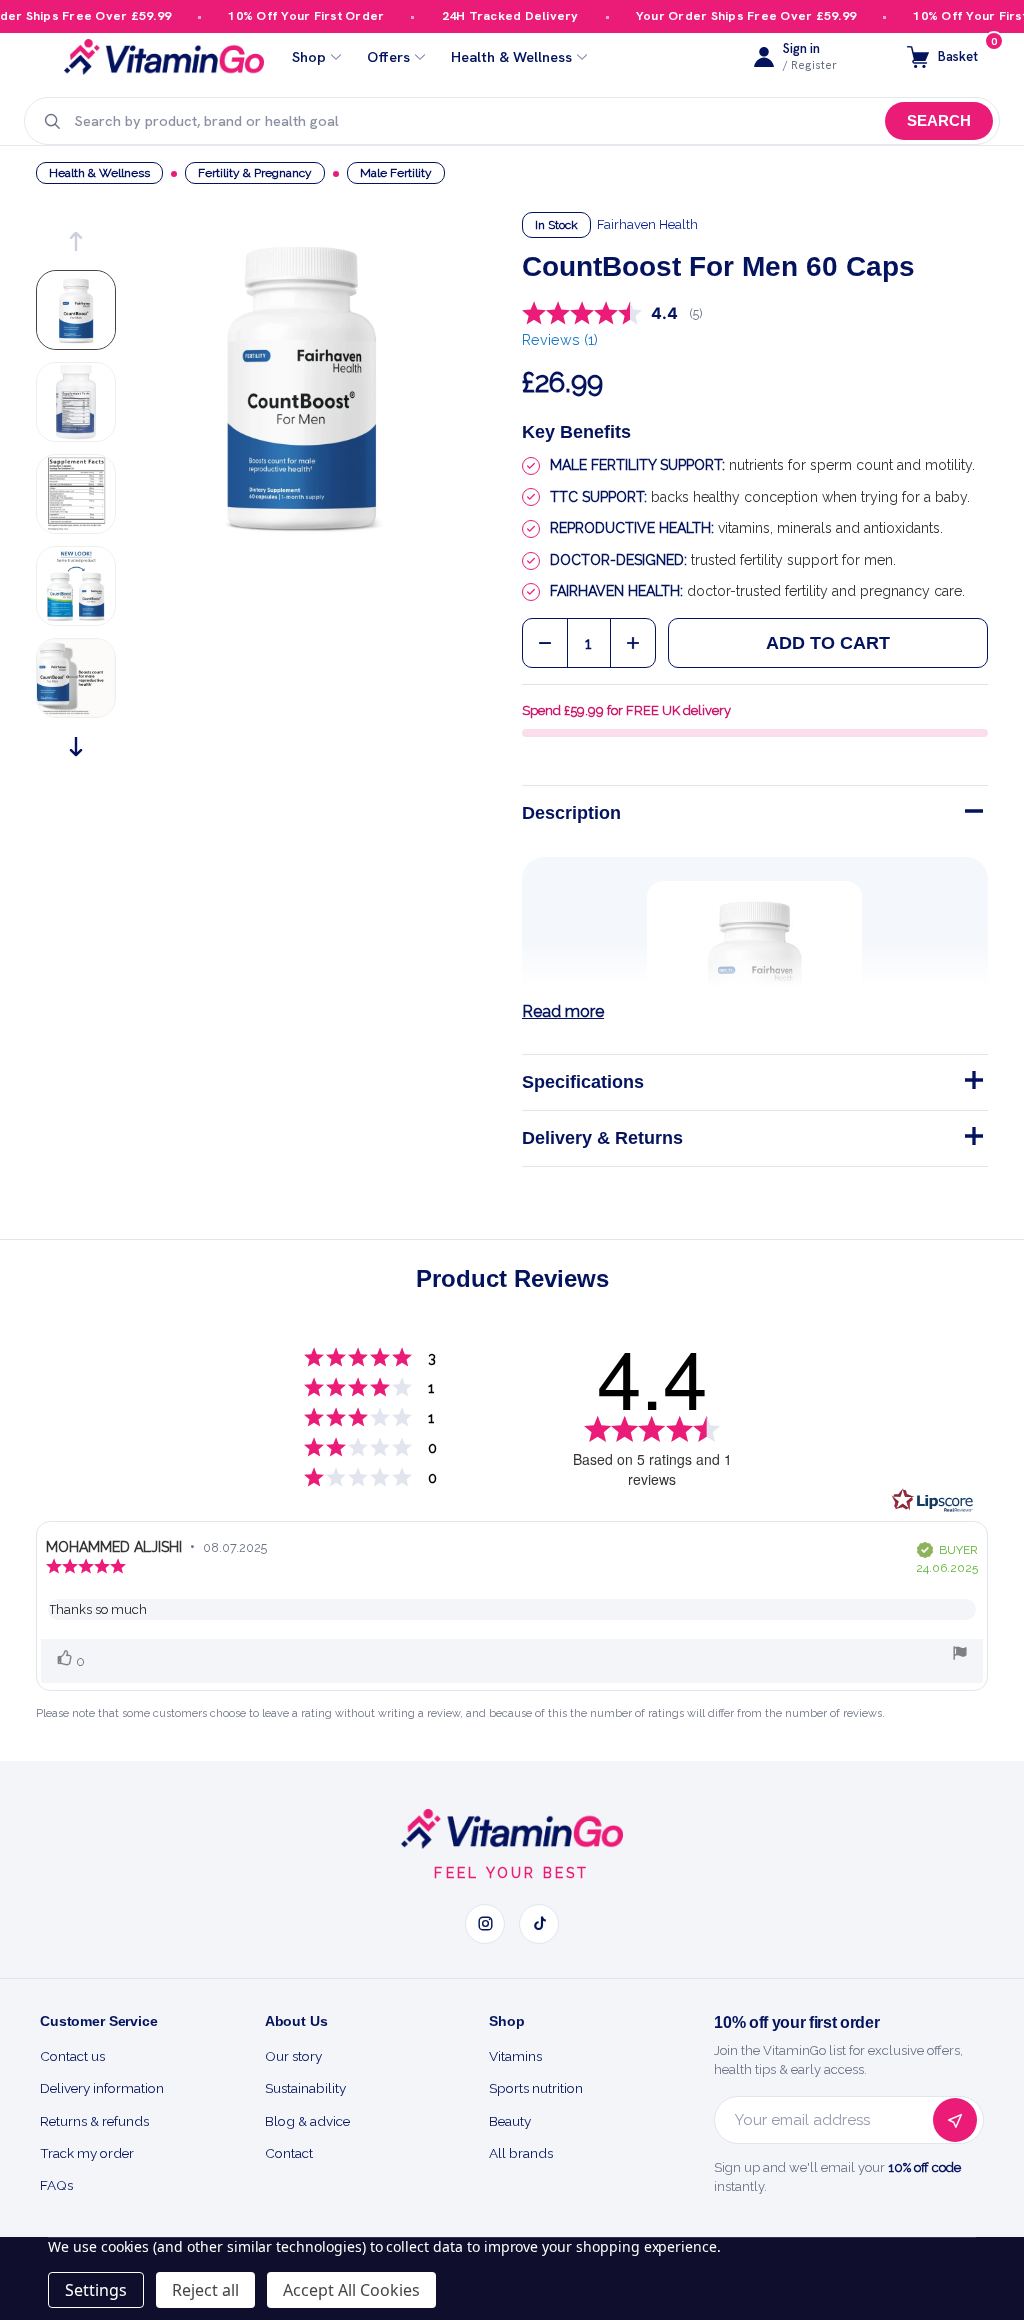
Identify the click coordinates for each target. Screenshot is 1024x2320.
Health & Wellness (511, 57)
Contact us (72, 2056)
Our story (293, 2056)
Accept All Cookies (351, 2290)
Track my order (87, 2153)
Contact (289, 2153)
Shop (309, 57)
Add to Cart (828, 643)
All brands (521, 2153)
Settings (96, 2290)
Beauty (510, 2121)
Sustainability (305, 2088)
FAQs (56, 2185)
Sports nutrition (536, 2088)
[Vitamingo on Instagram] (485, 1924)
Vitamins (515, 2056)
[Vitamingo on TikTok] (539, 1924)
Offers (388, 57)
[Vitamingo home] (512, 1829)
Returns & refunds (94, 2121)
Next (76, 746)
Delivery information (102, 2088)
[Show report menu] (960, 1655)
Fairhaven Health (647, 224)
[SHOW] (972, 1084)
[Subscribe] (955, 2120)
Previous (76, 241)
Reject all (205, 2290)
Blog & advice (307, 2121)
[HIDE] (972, 815)
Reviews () (560, 339)
